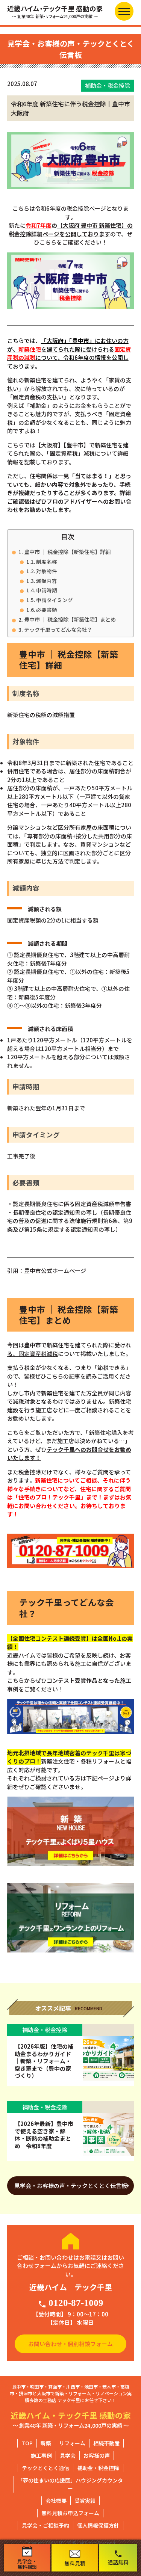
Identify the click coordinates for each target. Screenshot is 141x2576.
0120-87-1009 (70, 2303)
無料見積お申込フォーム (70, 2513)
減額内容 (47, 581)
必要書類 (47, 610)
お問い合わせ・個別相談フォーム (70, 2344)
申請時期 (47, 590)
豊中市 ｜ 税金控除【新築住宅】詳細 (67, 552)
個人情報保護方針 (98, 2525)
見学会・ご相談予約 (45, 2525)
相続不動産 (106, 2443)
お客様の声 (97, 2455)
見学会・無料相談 (27, 2564)
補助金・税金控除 (98, 2468)
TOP (27, 2443)
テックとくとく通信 (45, 2468)
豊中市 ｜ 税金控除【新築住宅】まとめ (70, 619)
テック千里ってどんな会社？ (58, 629)
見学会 (68, 2455)
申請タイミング (55, 600)
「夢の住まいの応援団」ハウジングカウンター (70, 2484)
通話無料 (118, 2558)
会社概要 (56, 2501)
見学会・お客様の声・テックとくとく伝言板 (71, 2186)
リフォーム (72, 2443)
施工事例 (41, 2455)
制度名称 (47, 562)
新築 (46, 2443)
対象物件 (47, 571)
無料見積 (75, 2563)
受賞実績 (85, 2501)
